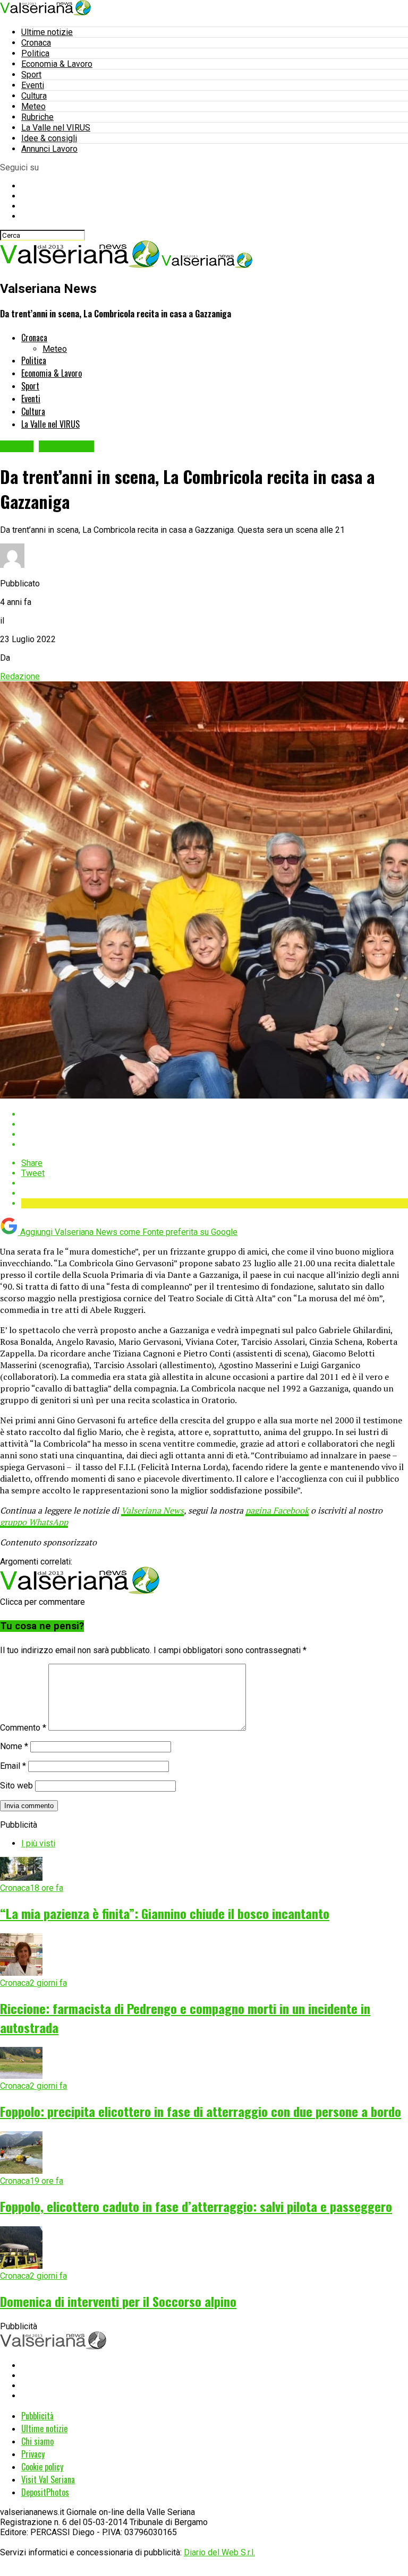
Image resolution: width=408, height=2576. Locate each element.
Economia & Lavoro (57, 64)
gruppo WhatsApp (34, 1522)
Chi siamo (37, 2441)
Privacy (33, 2454)
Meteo (33, 106)
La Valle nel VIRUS (56, 128)
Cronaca (36, 43)
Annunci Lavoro (49, 149)
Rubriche (37, 117)
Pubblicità (37, 2416)
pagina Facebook (277, 1510)
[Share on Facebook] (215, 1114)
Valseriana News (152, 1510)
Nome (14, 1746)
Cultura (34, 96)
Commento (23, 1728)
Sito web (16, 1786)
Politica (35, 53)
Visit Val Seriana (48, 2479)
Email (13, 1766)
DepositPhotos (45, 2492)
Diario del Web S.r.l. (219, 2552)
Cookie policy (42, 2467)
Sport (31, 75)
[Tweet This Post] (215, 1124)
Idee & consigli (49, 138)
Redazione (20, 676)
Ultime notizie (47, 32)
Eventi (33, 85)
